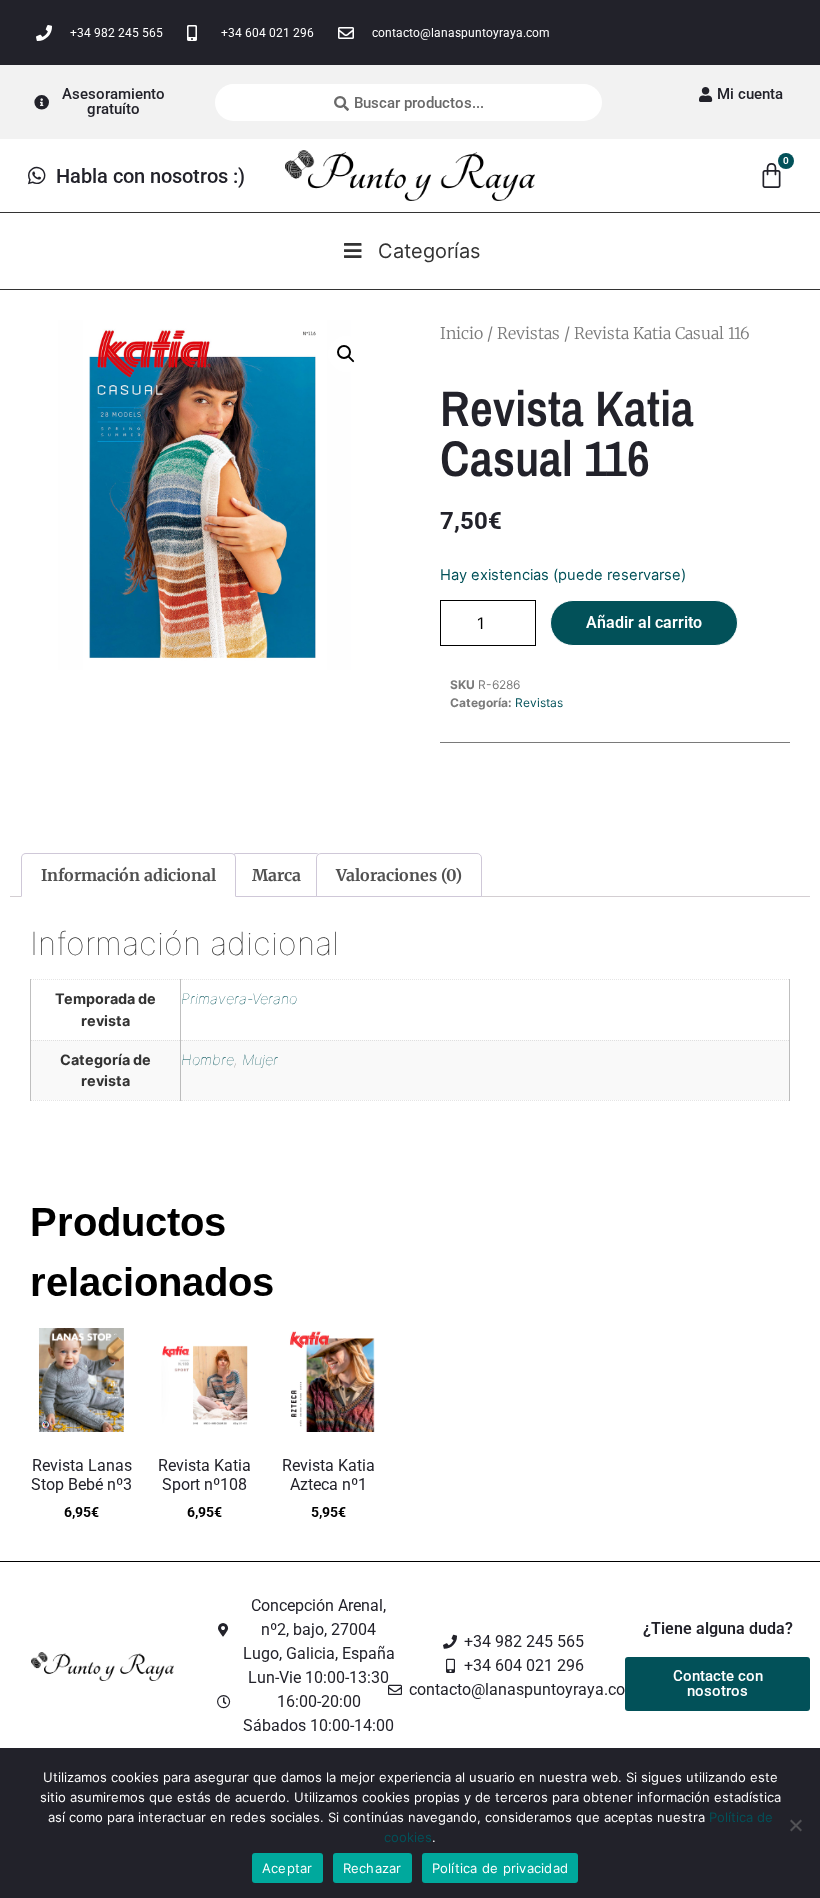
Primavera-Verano (239, 998)
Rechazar (372, 1868)
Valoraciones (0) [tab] (399, 875)
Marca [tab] (276, 875)
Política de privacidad (500, 1868)
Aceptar (287, 1868)
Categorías (429, 251)
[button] (346, 354)
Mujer (260, 1059)
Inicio (461, 333)
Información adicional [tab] (128, 875)
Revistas (528, 333)
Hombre (207, 1059)
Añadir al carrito (644, 622)
